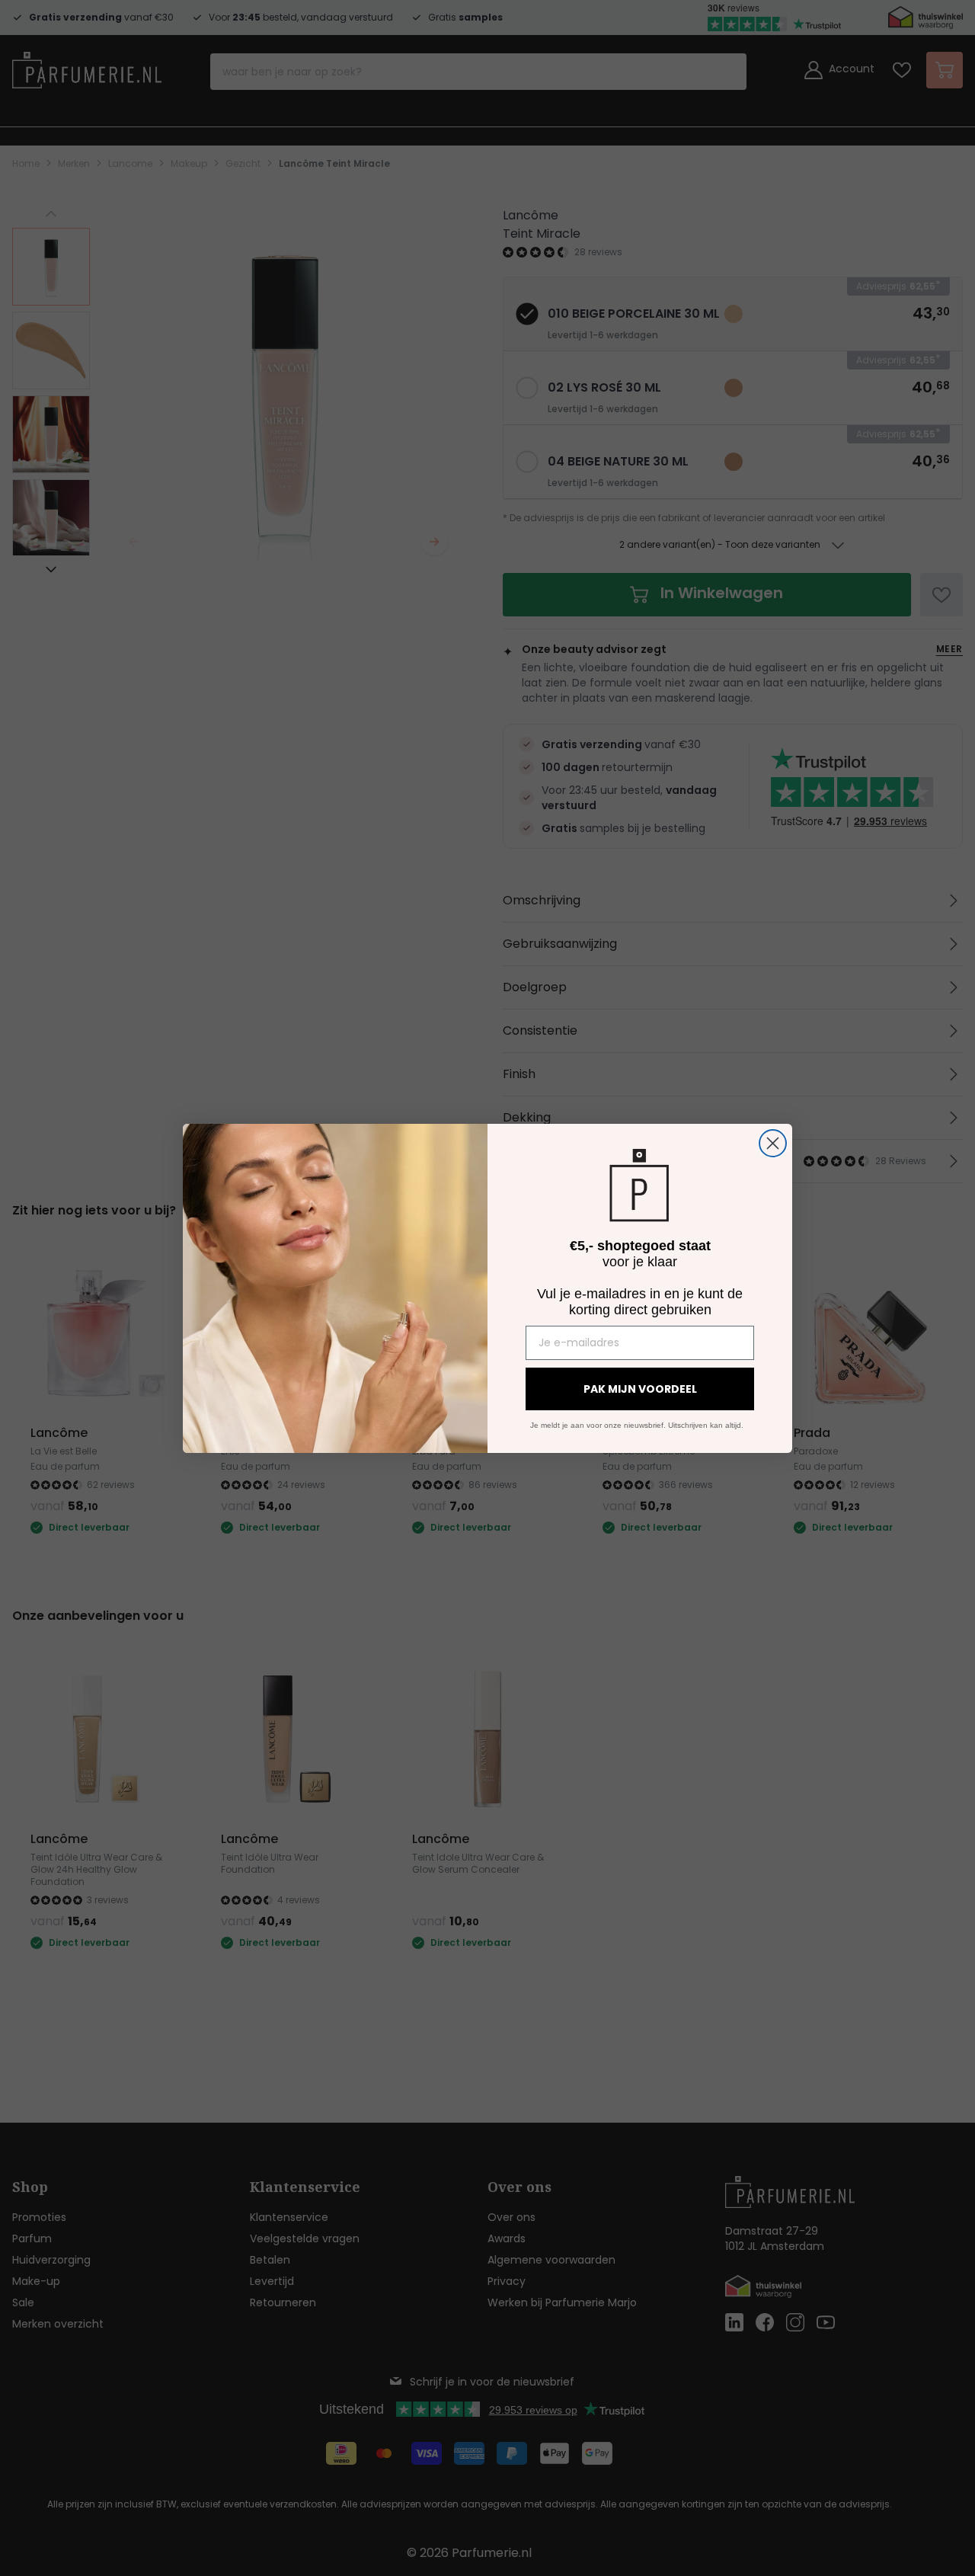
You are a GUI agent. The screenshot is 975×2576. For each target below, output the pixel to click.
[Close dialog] (773, 1143)
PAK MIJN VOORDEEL (640, 1389)
